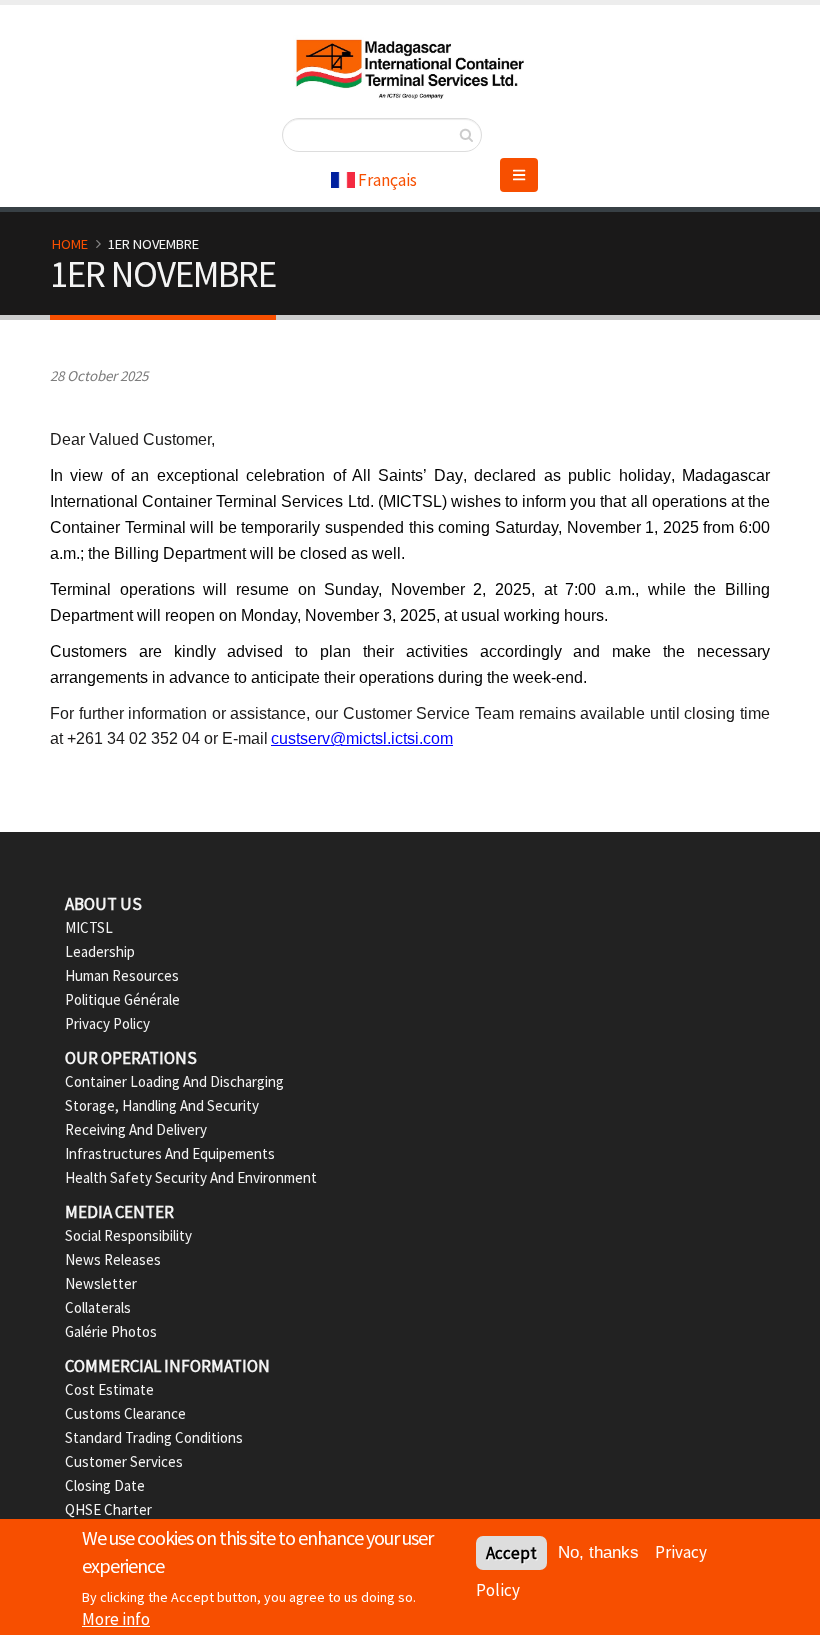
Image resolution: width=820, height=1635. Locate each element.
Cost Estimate (109, 1389)
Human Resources (122, 975)
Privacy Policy (107, 1023)
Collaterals (98, 1307)
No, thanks (598, 1552)
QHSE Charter (108, 1509)
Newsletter (101, 1283)
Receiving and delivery (136, 1129)
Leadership (100, 951)
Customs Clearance (125, 1413)
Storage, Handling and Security (162, 1105)
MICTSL (89, 927)
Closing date (105, 1485)
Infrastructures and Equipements (170, 1153)
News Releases (113, 1259)
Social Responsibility (128, 1235)
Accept (511, 1553)
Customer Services (124, 1461)
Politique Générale (122, 999)
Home (70, 244)
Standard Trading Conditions (154, 1437)
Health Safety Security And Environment (191, 1177)
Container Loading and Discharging (174, 1081)
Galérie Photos (111, 1331)
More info (116, 1619)
